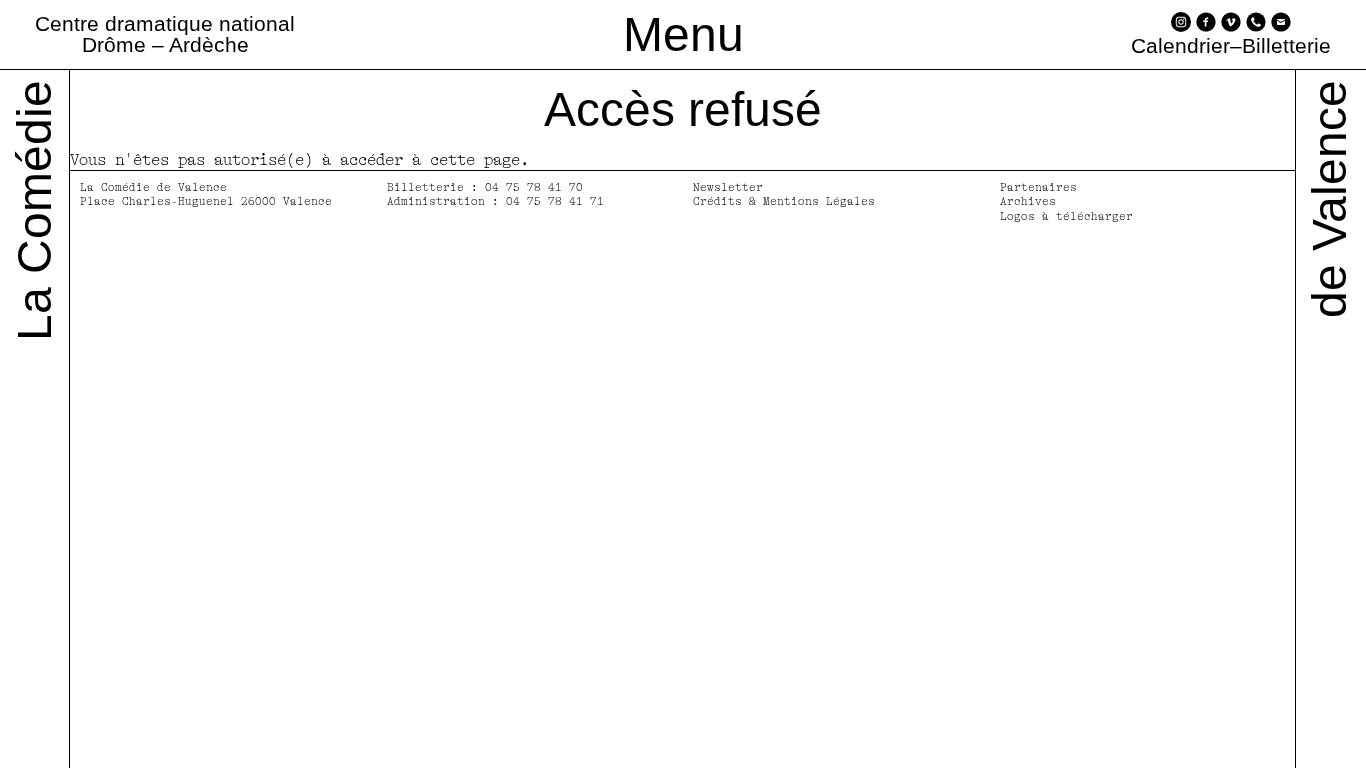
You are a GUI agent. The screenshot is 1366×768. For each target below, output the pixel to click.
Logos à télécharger (1066, 216)
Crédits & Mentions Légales (784, 201)
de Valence (1329, 199)
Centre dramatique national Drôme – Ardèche (165, 34)
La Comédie (34, 210)
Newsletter (728, 187)
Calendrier (1180, 46)
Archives (1028, 201)
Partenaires (1038, 187)
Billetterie (1286, 46)
